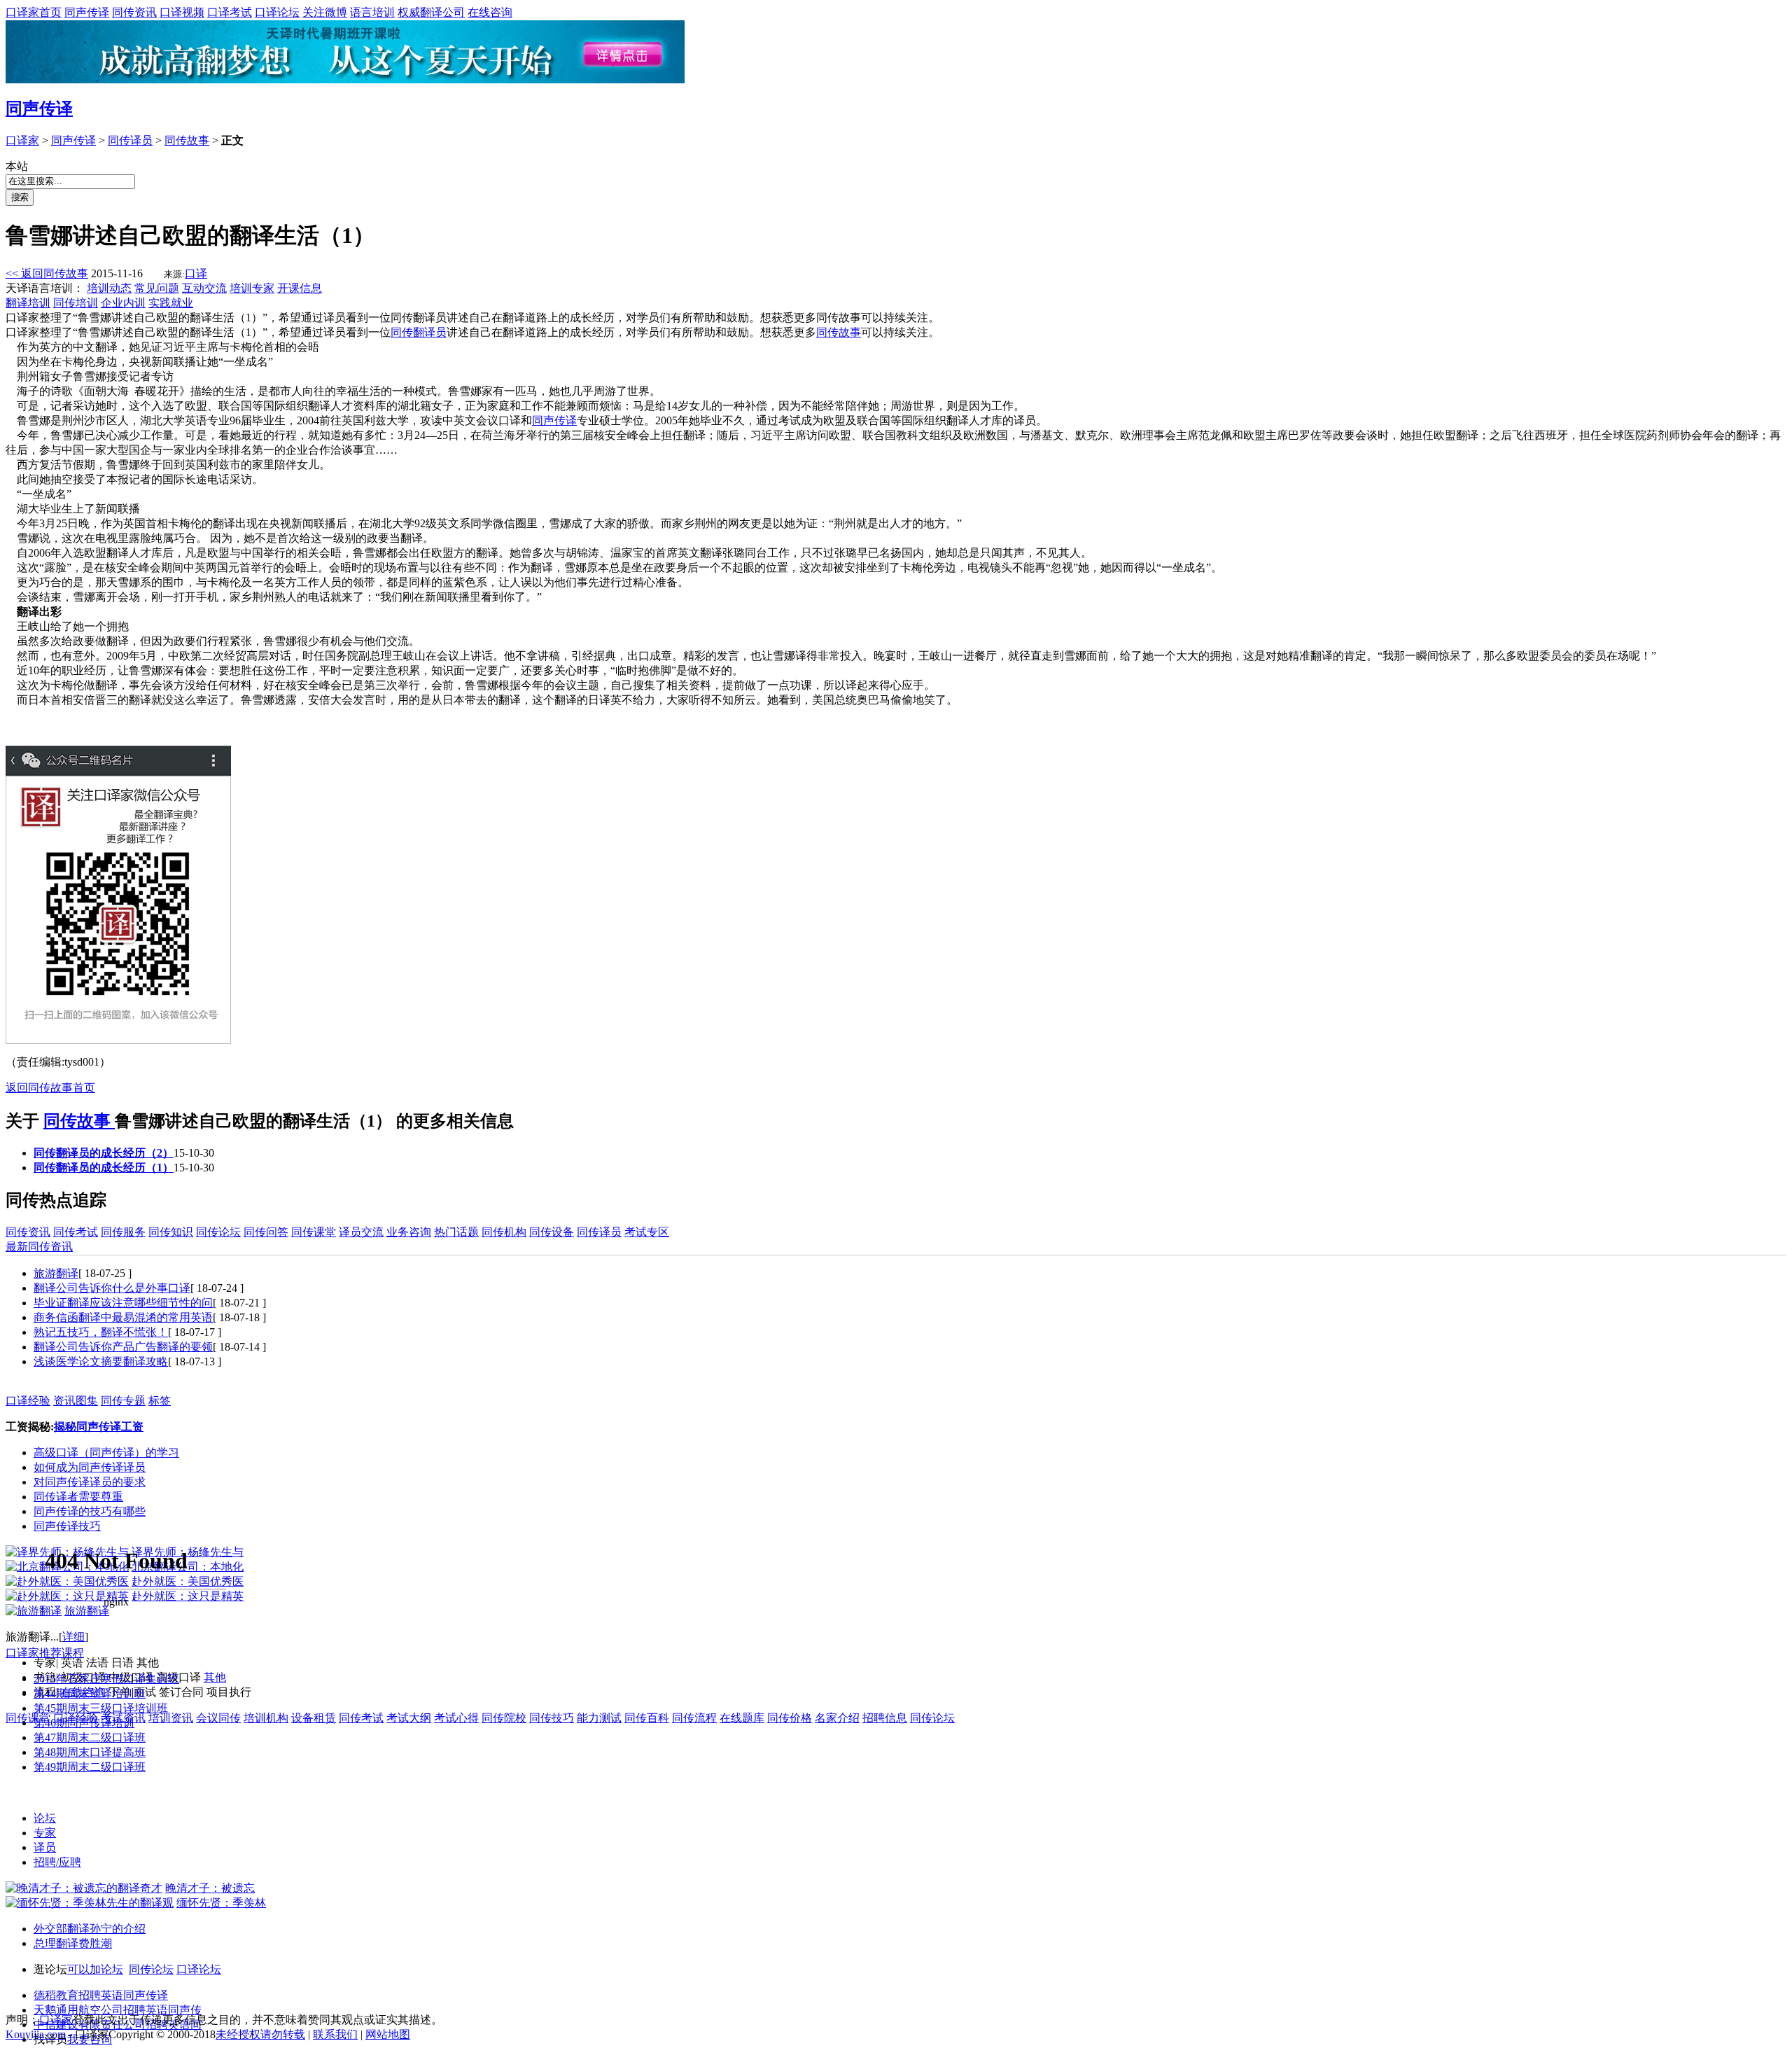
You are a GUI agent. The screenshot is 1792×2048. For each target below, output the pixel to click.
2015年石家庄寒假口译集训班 (106, 1679)
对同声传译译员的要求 (90, 1482)
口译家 (22, 140)
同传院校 (504, 1718)
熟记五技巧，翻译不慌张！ (101, 1332)
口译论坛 (277, 12)
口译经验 (28, 1401)
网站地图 (388, 2034)
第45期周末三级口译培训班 (101, 1708)
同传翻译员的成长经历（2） (104, 1153)
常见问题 (157, 288)
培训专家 (252, 288)
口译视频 (182, 12)
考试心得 (456, 1718)
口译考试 (230, 12)
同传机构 (504, 1232)
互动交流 (204, 288)
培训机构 (266, 1718)
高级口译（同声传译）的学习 (106, 1453)
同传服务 (123, 1232)
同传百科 (647, 1718)
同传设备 (552, 1232)
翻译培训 (28, 303)
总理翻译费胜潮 (73, 1943)
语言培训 (372, 12)
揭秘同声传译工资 (99, 1427)
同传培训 (76, 303)
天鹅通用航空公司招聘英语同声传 (118, 2010)
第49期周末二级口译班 (90, 1767)
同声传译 (87, 12)
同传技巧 (552, 1718)
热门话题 (456, 1232)
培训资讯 (171, 1718)
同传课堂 (314, 1232)
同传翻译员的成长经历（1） (104, 1168)
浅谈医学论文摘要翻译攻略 (101, 1361)
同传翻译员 (419, 332)
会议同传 (218, 1718)
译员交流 (361, 1232)
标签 (160, 1401)
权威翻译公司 (431, 12)
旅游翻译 (56, 1273)
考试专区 (647, 1232)
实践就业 (171, 303)
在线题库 (742, 1718)
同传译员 (130, 140)
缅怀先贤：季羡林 (221, 1903)
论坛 (45, 1818)
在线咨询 (490, 12)
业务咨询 (409, 1232)
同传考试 (76, 1232)
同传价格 (790, 1718)
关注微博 (325, 12)
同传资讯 (134, 12)
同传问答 (266, 1232)
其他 (215, 1677)
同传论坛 (218, 1232)
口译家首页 (34, 12)
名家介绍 (837, 1718)
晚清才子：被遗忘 (210, 1888)
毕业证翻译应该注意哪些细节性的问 (123, 1303)
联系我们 (335, 2034)
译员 (45, 1847)
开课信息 (300, 288)
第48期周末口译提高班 (90, 1752)
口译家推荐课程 (45, 1653)
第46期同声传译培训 (84, 1723)
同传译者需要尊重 (78, 1497)
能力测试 (599, 1718)
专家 (45, 1833)
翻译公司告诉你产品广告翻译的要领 (123, 1347)
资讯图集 (76, 1401)
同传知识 (171, 1232)
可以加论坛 (95, 1969)
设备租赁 (314, 1718)
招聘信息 (885, 1718)
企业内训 (123, 303)
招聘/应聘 (57, 1862)
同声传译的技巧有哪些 (90, 1511)
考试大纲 (409, 1718)
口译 (196, 273)
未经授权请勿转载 (260, 2034)
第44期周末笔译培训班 (90, 1693)
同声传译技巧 (67, 1526)
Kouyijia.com (36, 2034)
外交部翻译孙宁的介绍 (90, 1929)
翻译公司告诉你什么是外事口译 (112, 1288)
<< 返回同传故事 (47, 273)
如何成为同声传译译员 (90, 1467)
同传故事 (187, 140)
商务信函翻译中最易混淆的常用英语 (123, 1317)
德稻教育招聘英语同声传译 (101, 1995)
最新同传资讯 (39, 1247)
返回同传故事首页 (50, 1088)
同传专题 (123, 1401)
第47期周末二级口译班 (90, 1737)
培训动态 (109, 288)
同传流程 (694, 1718)
